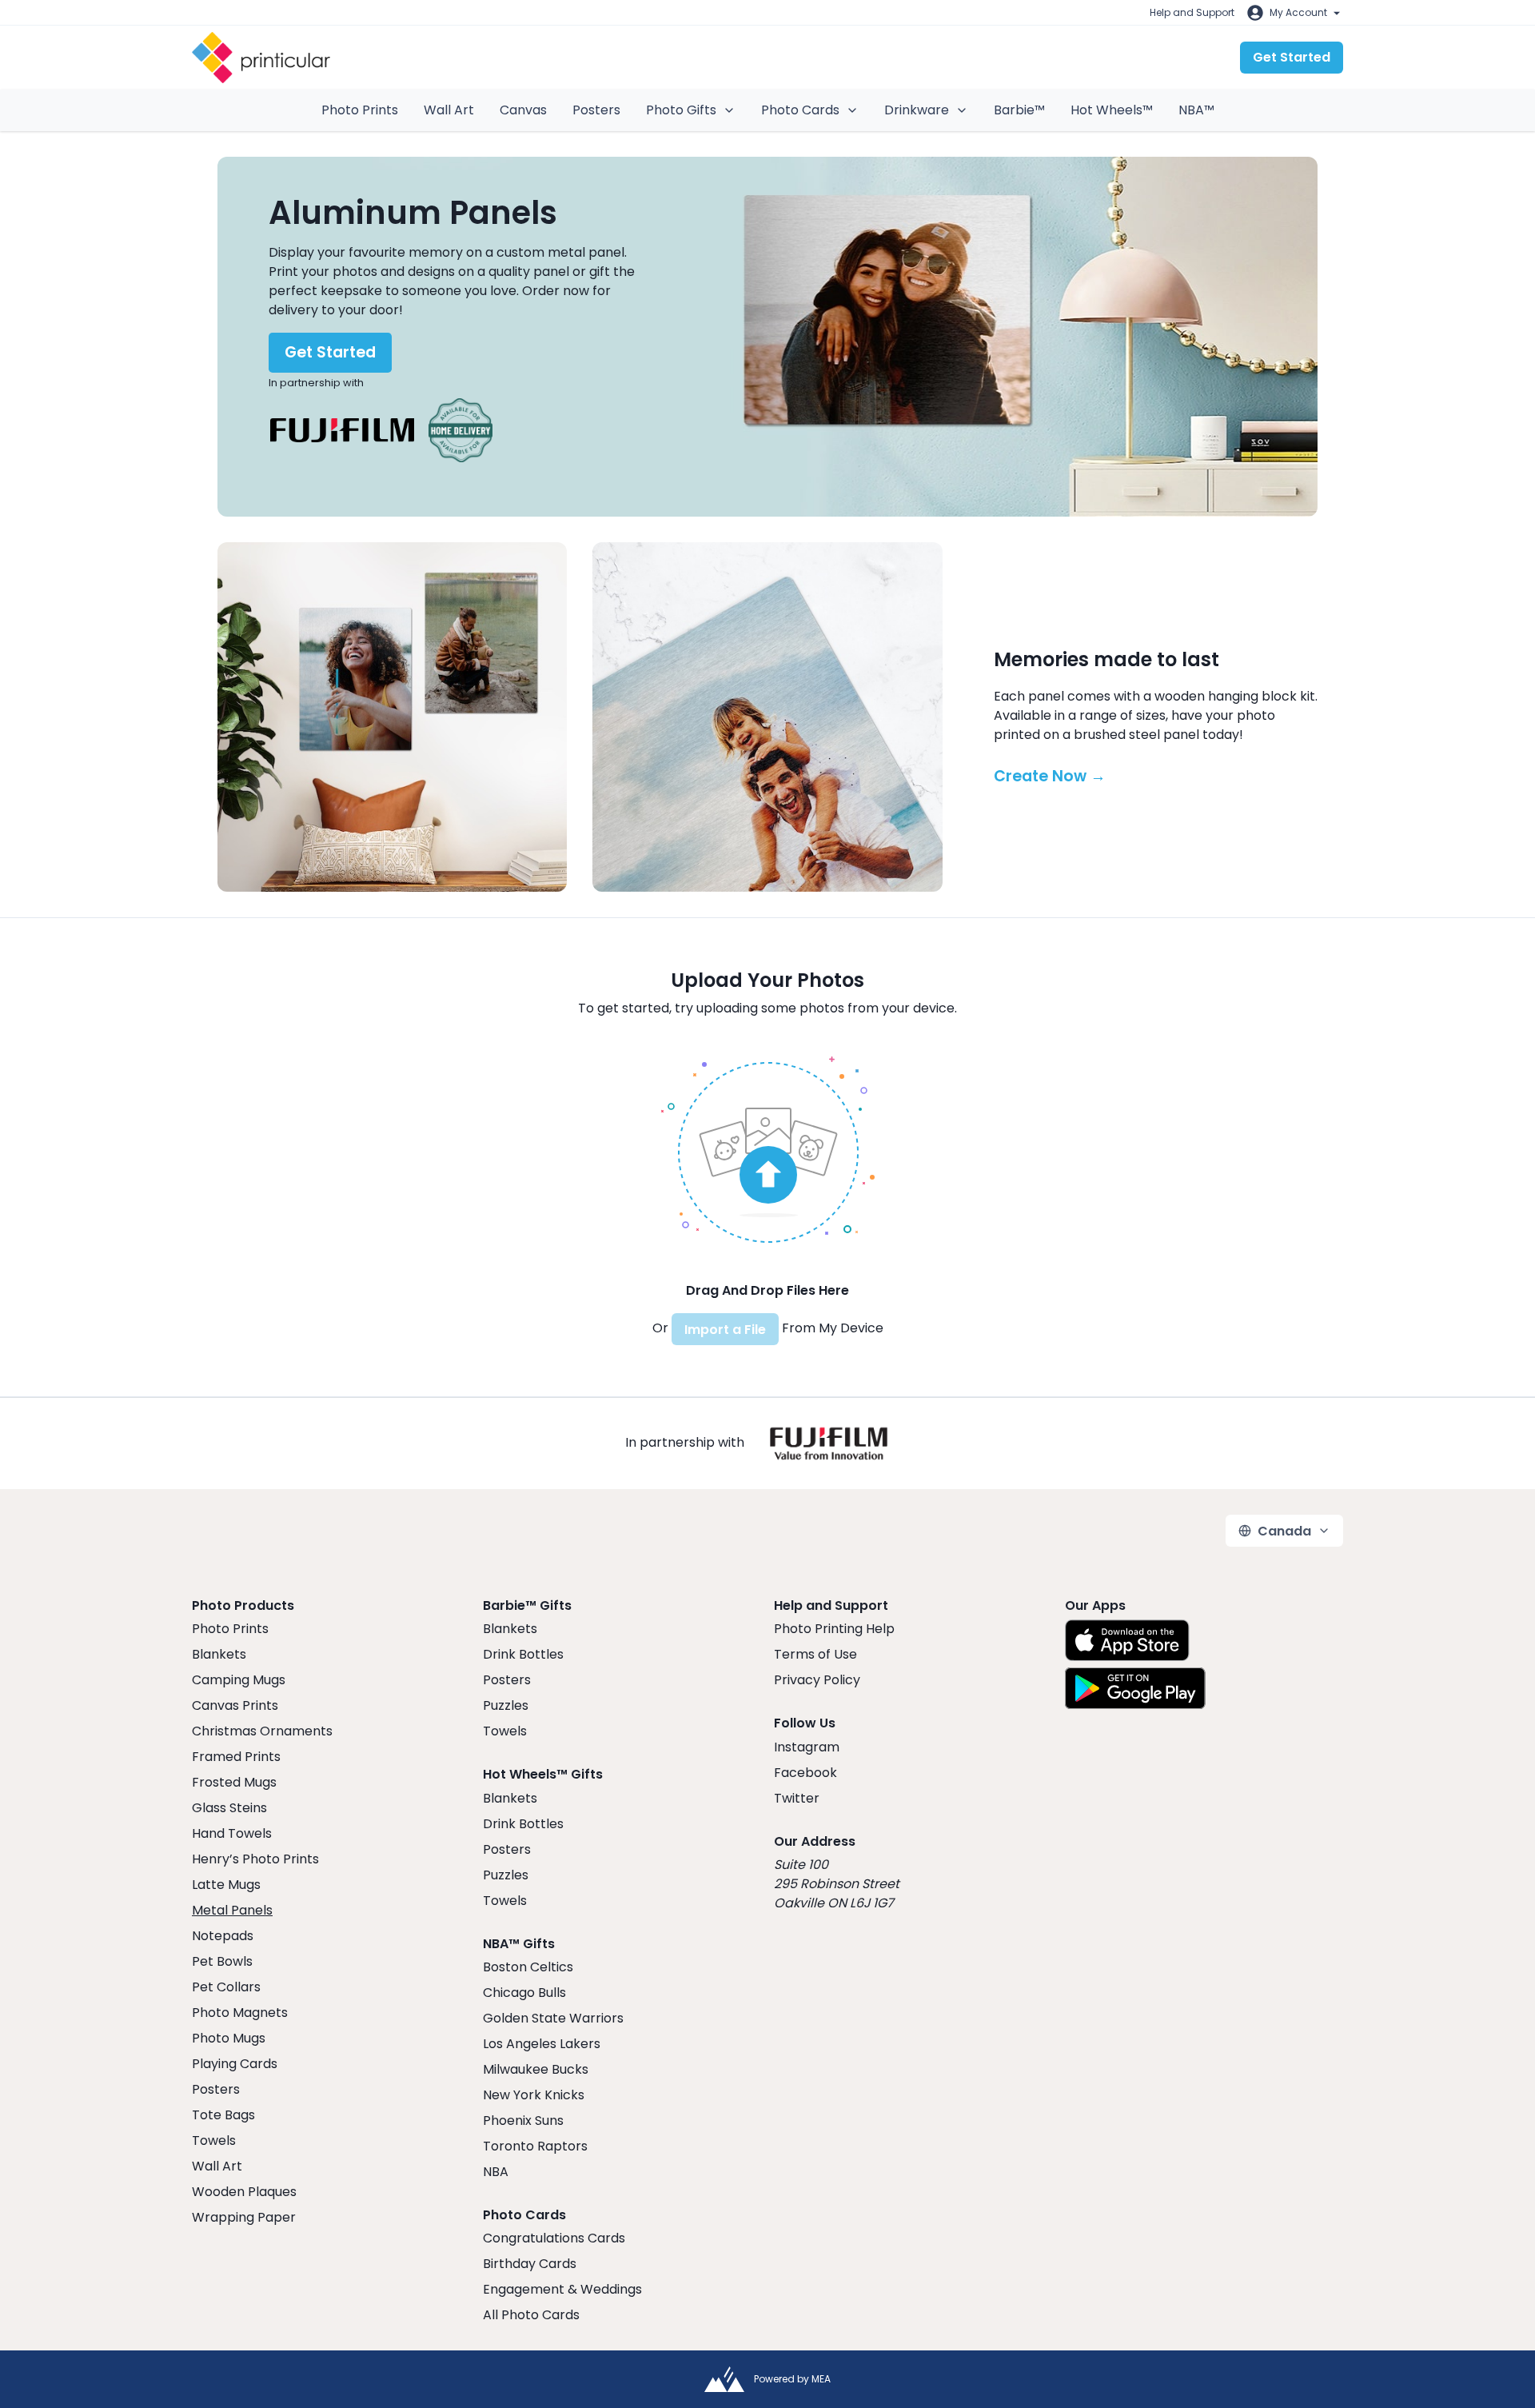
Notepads (223, 1936)
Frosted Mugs (234, 1782)
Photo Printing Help (834, 1629)
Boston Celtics (528, 1967)
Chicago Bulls (524, 1993)
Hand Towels (232, 1833)
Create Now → (1050, 776)
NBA (496, 2172)
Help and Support (1192, 12)
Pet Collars (226, 1987)
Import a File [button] (725, 1330)
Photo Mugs (229, 2038)
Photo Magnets (240, 2013)
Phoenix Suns (523, 2120)
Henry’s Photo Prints (255, 1859)
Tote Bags (223, 2115)
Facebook (805, 1773)
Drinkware (917, 110)
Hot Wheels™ (1112, 110)
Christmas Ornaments (262, 1731)
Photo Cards (800, 110)
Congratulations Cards (554, 2238)
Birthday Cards (530, 2264)
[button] (767, 1150)
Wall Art (449, 110)
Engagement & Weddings (562, 2289)
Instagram (807, 1747)
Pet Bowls (222, 1961)
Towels (214, 2140)
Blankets (219, 1654)
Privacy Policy (817, 1680)
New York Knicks (534, 2095)
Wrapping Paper (244, 2217)
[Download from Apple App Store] (1127, 1640)
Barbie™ (1019, 110)
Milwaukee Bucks (536, 2069)
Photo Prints (360, 110)
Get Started (1292, 57)
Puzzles (506, 1705)
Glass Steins (229, 1808)
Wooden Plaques (244, 2192)
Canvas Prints (235, 1705)
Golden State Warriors (553, 2018)
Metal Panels (232, 1910)
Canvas (523, 110)
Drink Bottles (523, 1654)
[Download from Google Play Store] (1135, 1688)
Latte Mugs (226, 1885)
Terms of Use (815, 1654)
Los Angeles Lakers (542, 2044)
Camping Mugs (239, 1680)
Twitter (797, 1798)
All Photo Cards (531, 2315)
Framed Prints (236, 1757)
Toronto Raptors (535, 2146)
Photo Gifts (681, 110)
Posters (596, 110)
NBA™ (1196, 110)
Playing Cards (235, 2064)
